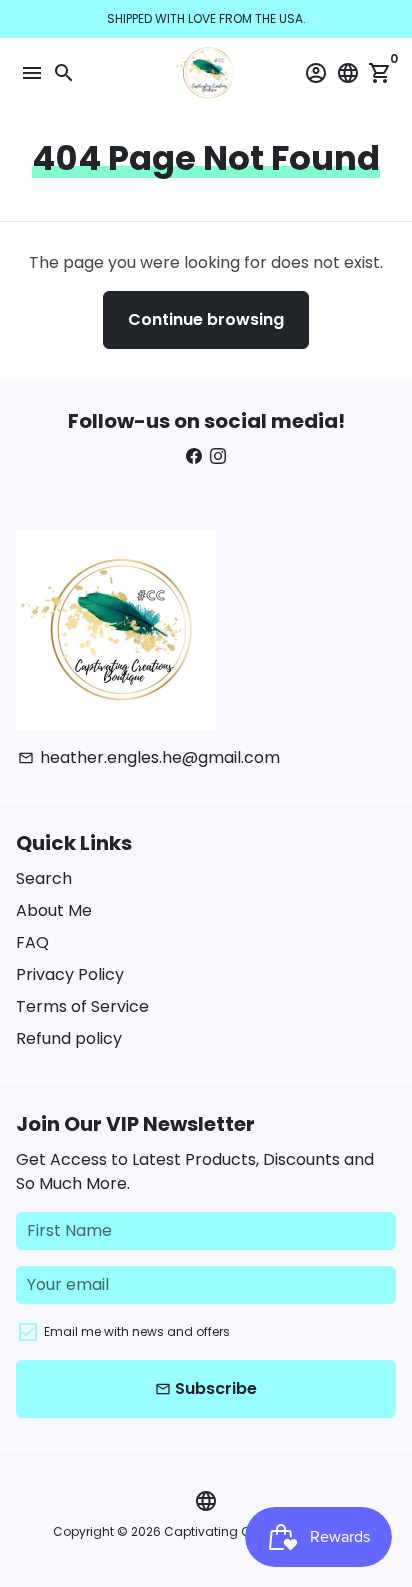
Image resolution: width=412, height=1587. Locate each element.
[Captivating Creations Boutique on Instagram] (218, 456)
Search (44, 878)
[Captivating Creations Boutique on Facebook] (194, 456)
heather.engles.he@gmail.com (149, 757)
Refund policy (69, 1038)
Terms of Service (82, 1006)
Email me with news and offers (137, 1331)
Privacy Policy (70, 974)
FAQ (32, 942)
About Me (54, 910)
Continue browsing (206, 319)
